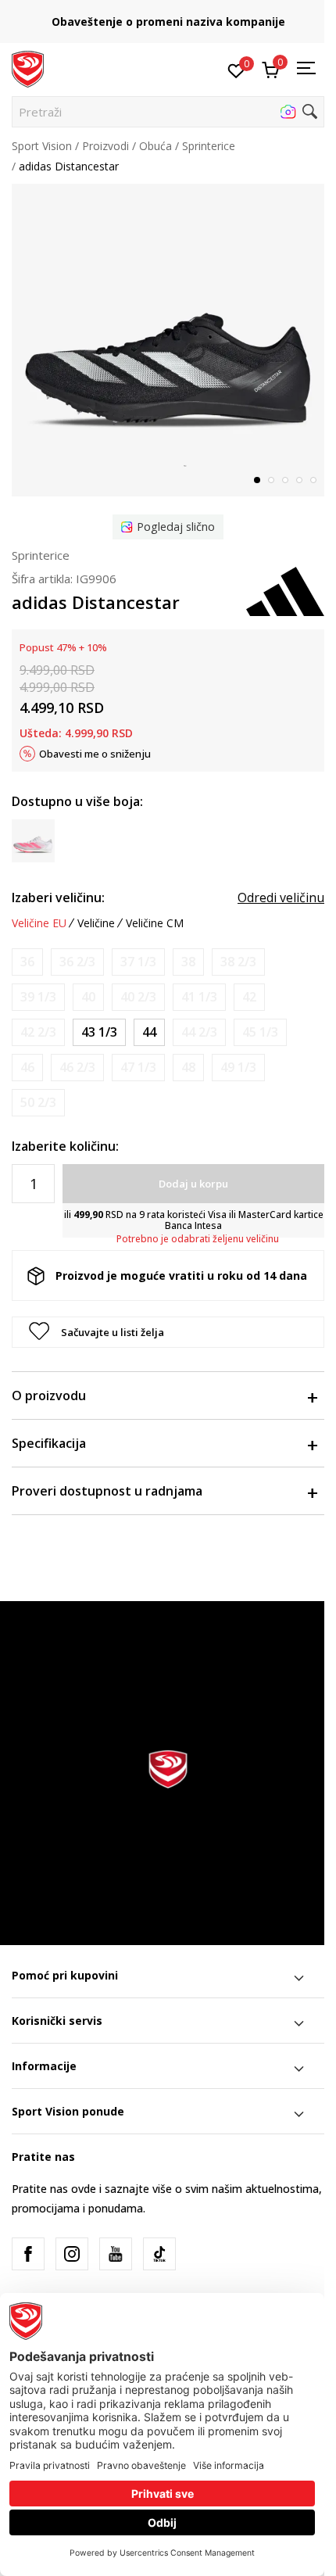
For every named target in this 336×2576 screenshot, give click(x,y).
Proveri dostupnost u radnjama (107, 1491)
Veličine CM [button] (155, 923)
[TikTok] (159, 2254)
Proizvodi (105, 146)
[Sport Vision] (28, 68)
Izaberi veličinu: (58, 897)
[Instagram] (72, 2254)
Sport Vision (42, 146)
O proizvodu (49, 1395)
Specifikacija (49, 1443)
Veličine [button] (96, 923)
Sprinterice (209, 146)
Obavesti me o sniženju (95, 754)
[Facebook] (28, 2254)
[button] (168, 112)
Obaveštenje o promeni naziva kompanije (168, 21)
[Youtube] (116, 2254)
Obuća (155, 146)
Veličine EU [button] (39, 923)
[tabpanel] (168, 340)
